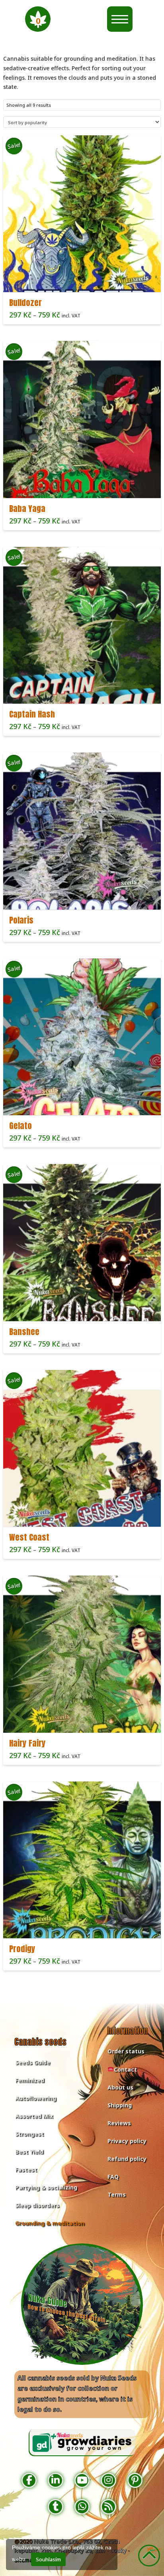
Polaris (21, 920)
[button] (38, 19)
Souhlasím (48, 2559)
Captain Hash (32, 714)
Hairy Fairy (27, 1743)
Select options (84, 279)
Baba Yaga (27, 509)
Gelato (20, 1126)
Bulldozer (25, 303)
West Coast (29, 1537)
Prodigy (22, 1949)
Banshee (24, 1332)
